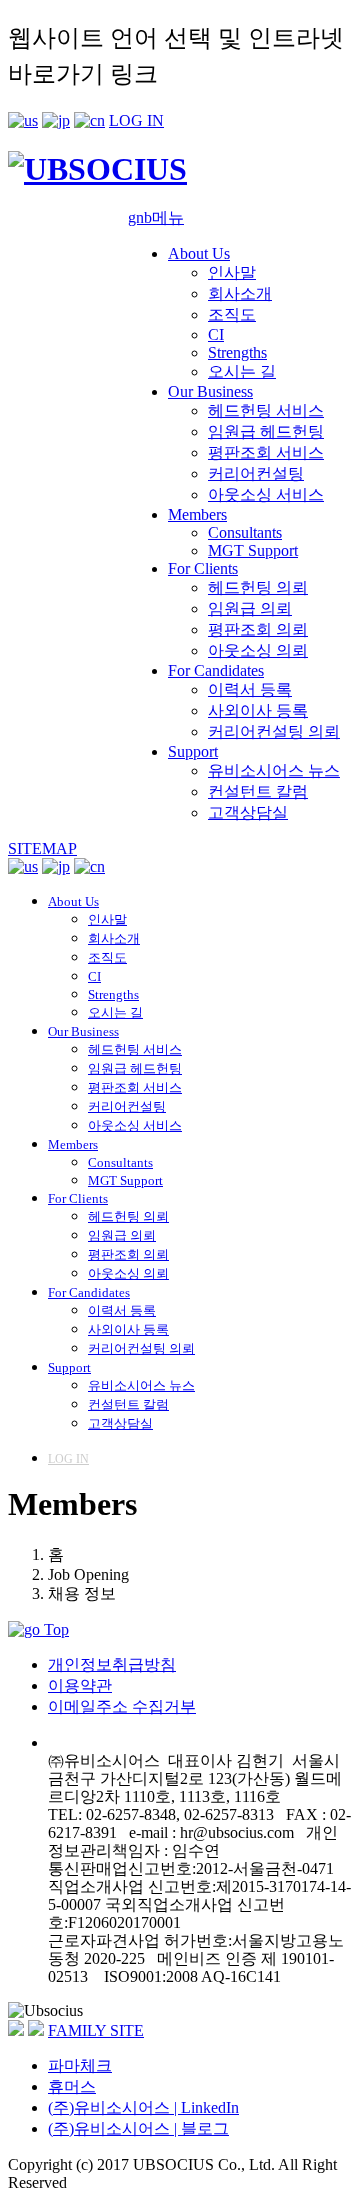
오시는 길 (242, 371)
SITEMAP (42, 848)
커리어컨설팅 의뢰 (274, 731)
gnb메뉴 (156, 217)
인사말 (232, 272)
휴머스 (72, 2086)
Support (193, 751)
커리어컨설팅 (256, 473)
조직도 (232, 314)
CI (216, 334)
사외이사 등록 (258, 710)
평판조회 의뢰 (258, 629)
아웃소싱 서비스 (266, 494)
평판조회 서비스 (266, 452)
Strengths (237, 352)
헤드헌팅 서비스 (266, 410)
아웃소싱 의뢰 (258, 650)
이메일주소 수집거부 (122, 1706)
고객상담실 (248, 812)
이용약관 (80, 1685)
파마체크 (80, 2065)
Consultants (245, 532)
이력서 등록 (250, 689)
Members (197, 514)
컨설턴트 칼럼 (258, 791)
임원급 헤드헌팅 (266, 431)
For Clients (203, 568)
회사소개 (240, 293)
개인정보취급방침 (112, 1664)
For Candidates (216, 670)
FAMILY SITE (96, 2030)
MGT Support (253, 550)
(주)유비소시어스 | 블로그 (138, 2128)
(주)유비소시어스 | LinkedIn (143, 2107)
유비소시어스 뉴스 (274, 770)
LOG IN (136, 120)
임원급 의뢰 (250, 608)
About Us (199, 253)
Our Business (210, 391)
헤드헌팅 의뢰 (258, 587)
